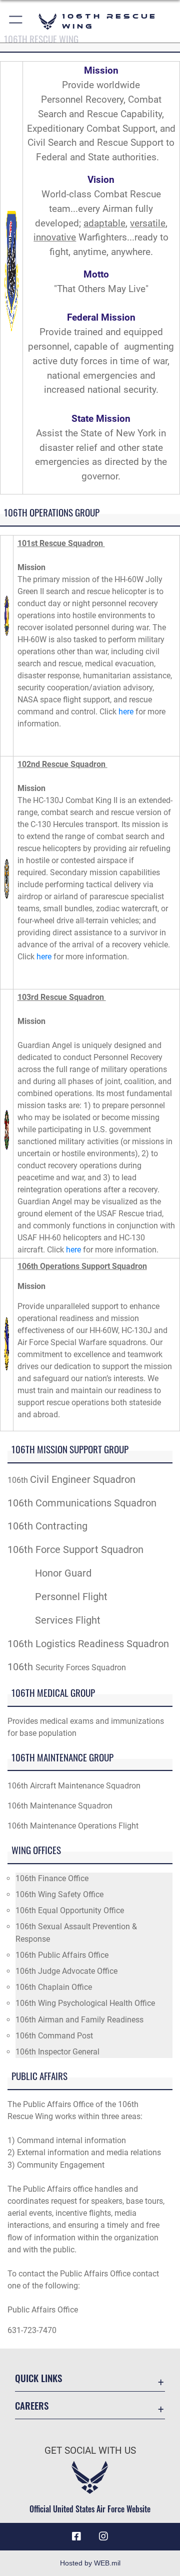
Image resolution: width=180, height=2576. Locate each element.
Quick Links (38, 2378)
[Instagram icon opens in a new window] (103, 2536)
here (126, 712)
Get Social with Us (90, 2451)
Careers (32, 2405)
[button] (16, 21)
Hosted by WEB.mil (90, 2563)
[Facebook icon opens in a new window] (76, 2536)
